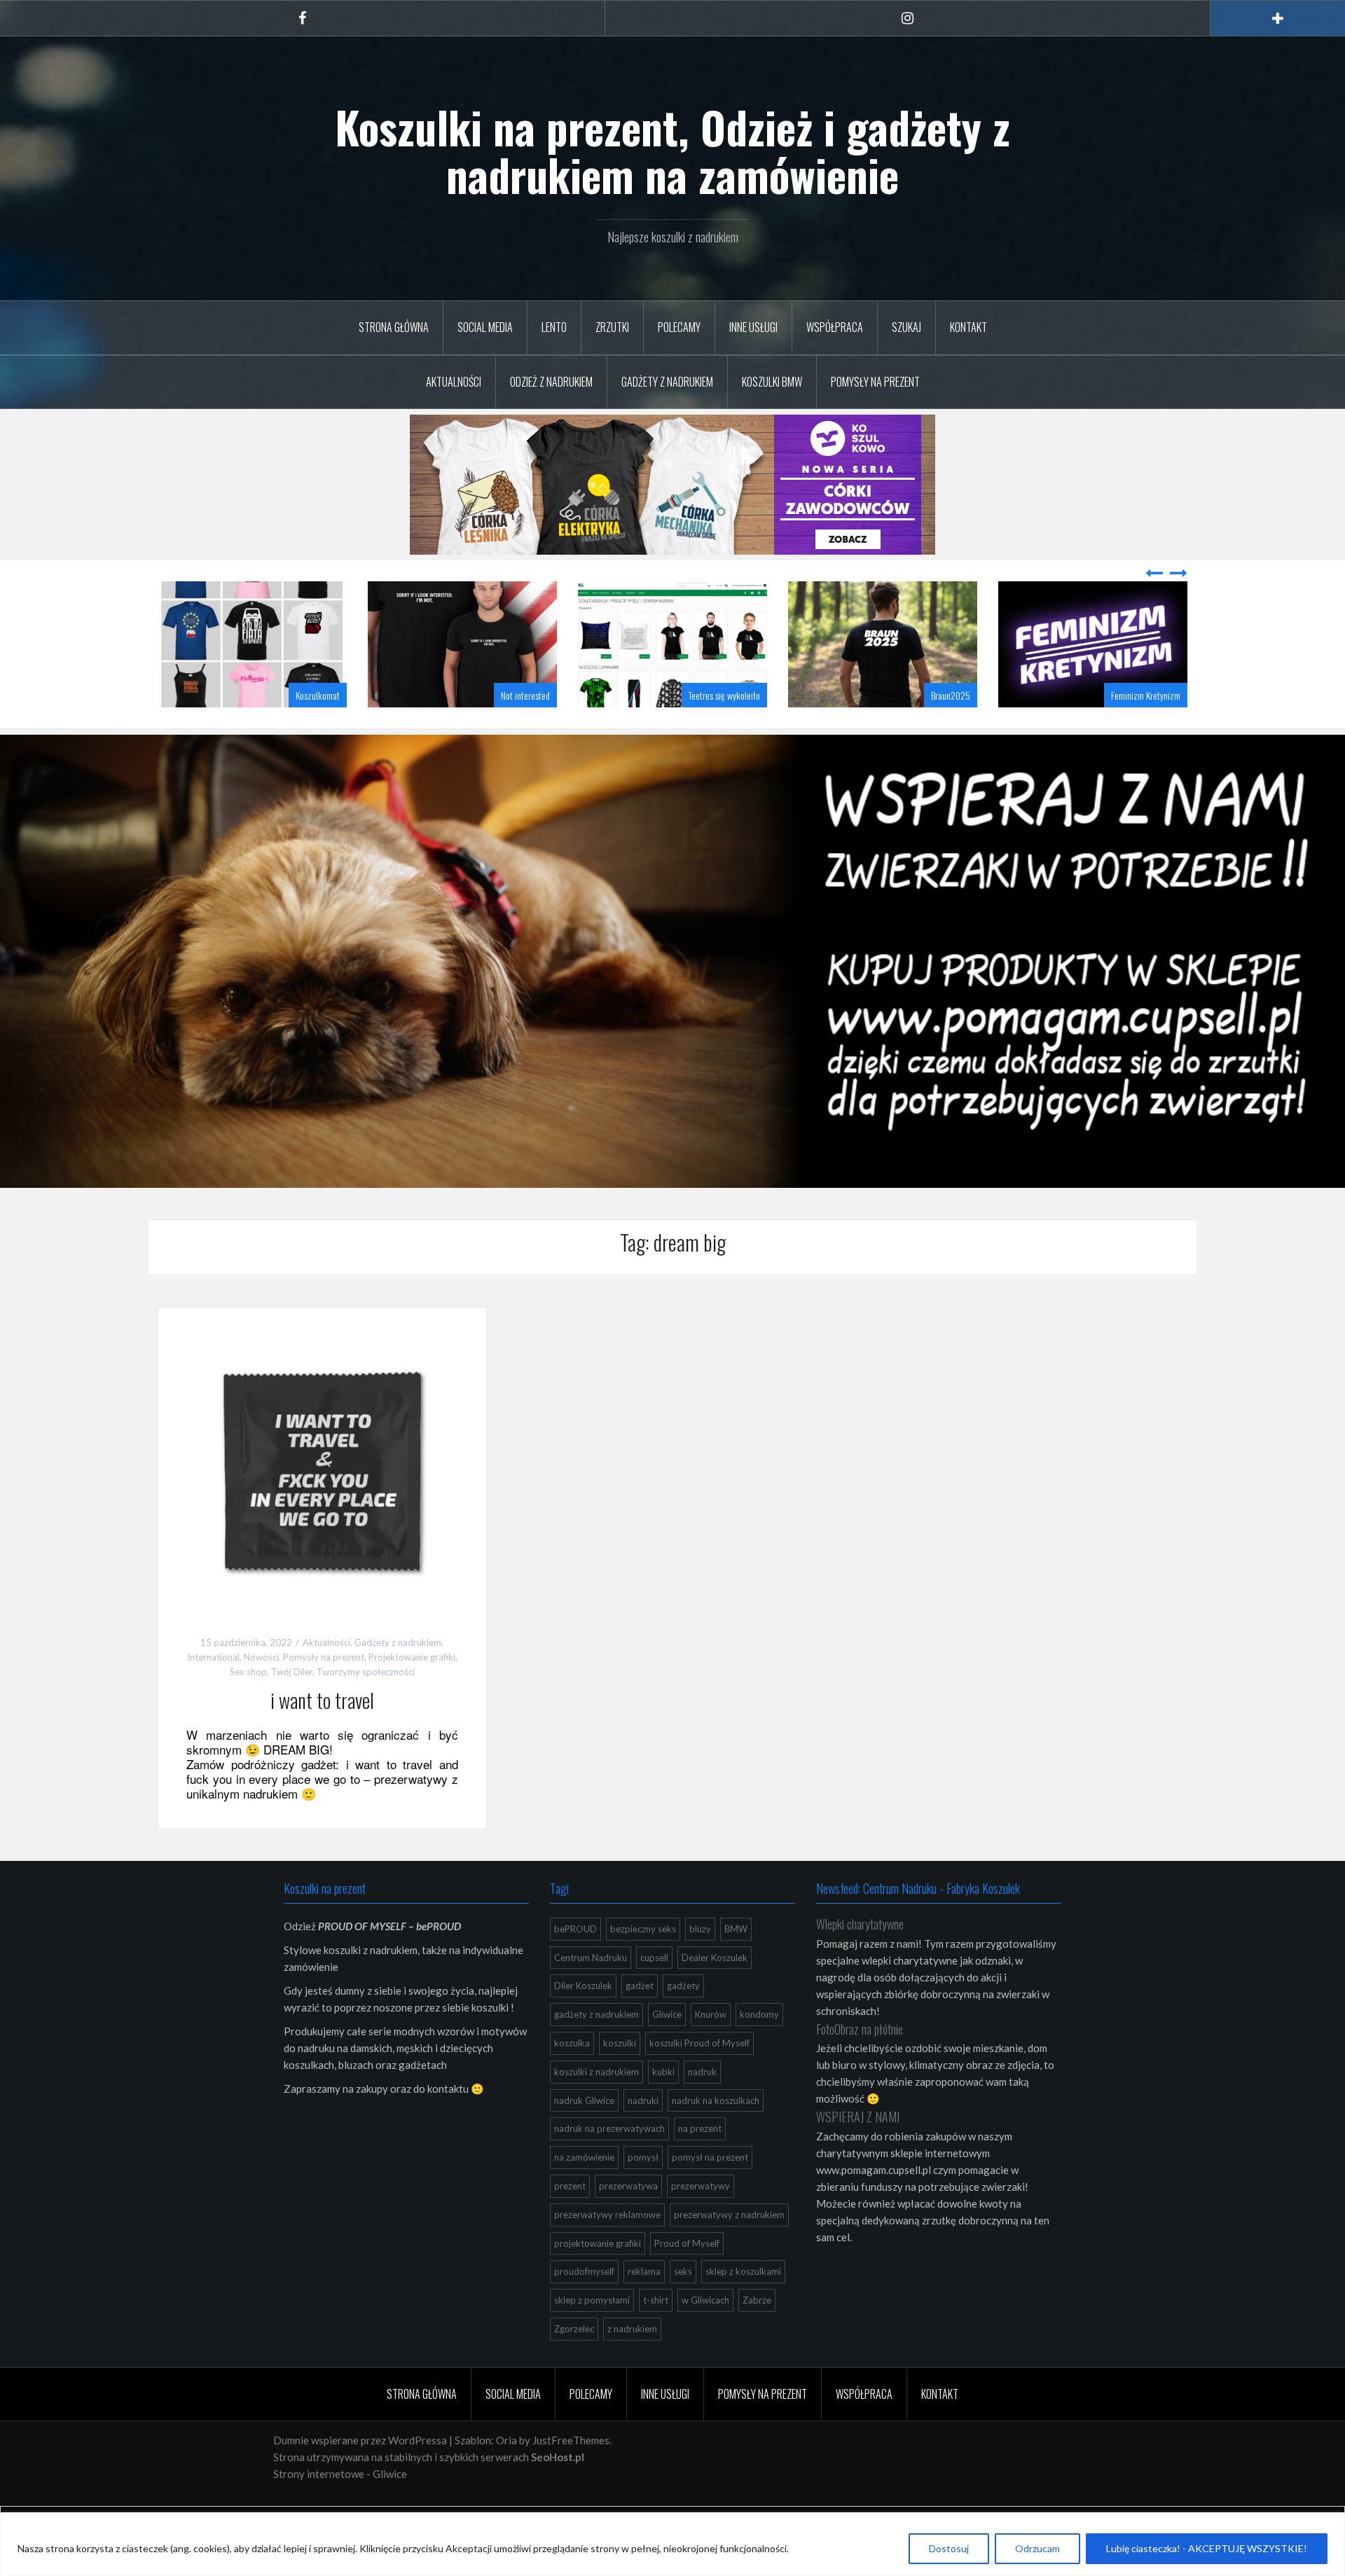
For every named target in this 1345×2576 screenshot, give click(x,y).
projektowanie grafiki (598, 2278)
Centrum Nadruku (591, 1993)
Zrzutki (612, 327)
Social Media (485, 327)
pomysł (643, 2192)
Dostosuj (949, 2548)
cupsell (654, 1993)
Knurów (711, 2049)
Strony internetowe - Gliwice (340, 2509)
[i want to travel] (322, 1505)
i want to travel (322, 1735)
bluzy (700, 1964)
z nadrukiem (632, 2364)
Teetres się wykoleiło (514, 730)
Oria (506, 2475)
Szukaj (906, 327)
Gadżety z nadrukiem (667, 382)
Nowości (261, 1692)
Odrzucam (1037, 2548)
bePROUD (575, 1964)
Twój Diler (292, 1707)
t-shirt (656, 2335)
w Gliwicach (705, 2335)
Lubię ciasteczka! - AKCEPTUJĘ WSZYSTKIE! (1207, 2548)
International (213, 1692)
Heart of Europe (1154, 730)
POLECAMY (679, 327)
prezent (570, 2221)
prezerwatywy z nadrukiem (729, 2250)
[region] (672, 2544)
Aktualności (454, 382)
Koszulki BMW (772, 382)
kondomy (759, 2049)
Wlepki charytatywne (860, 1959)
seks (683, 2306)
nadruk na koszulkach (716, 2135)
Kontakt (968, 327)
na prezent (700, 2163)
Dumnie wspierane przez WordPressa (360, 2475)
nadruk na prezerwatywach (609, 2163)
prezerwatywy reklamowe (607, 2250)
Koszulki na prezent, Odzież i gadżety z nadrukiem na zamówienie (672, 151)
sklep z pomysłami (592, 2335)
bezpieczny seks (643, 1964)
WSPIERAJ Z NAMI (858, 2152)
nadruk (702, 2107)
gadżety (683, 2021)
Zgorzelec (574, 2364)
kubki (663, 2107)
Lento (554, 327)
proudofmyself (584, 2306)
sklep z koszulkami (743, 2306)
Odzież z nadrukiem (551, 382)
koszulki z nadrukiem (596, 2107)
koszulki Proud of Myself (699, 2078)
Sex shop (248, 1707)
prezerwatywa (628, 2221)
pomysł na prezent (710, 2192)
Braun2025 (740, 730)
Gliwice (667, 2049)
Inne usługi (753, 327)
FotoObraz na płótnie (860, 2064)
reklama (644, 2306)
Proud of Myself (687, 2278)
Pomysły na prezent (875, 382)
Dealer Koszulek (715, 1993)
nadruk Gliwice (584, 2135)
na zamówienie (584, 2192)
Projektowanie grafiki (412, 1692)
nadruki (643, 2135)
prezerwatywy (701, 2221)
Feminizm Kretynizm (936, 730)
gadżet (640, 2021)
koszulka (572, 2078)
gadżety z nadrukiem (596, 2049)
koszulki (620, 2078)
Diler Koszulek (583, 2021)
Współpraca (835, 327)
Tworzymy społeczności (366, 1707)
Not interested (315, 730)
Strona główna (394, 327)
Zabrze (757, 2335)
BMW (736, 1964)
